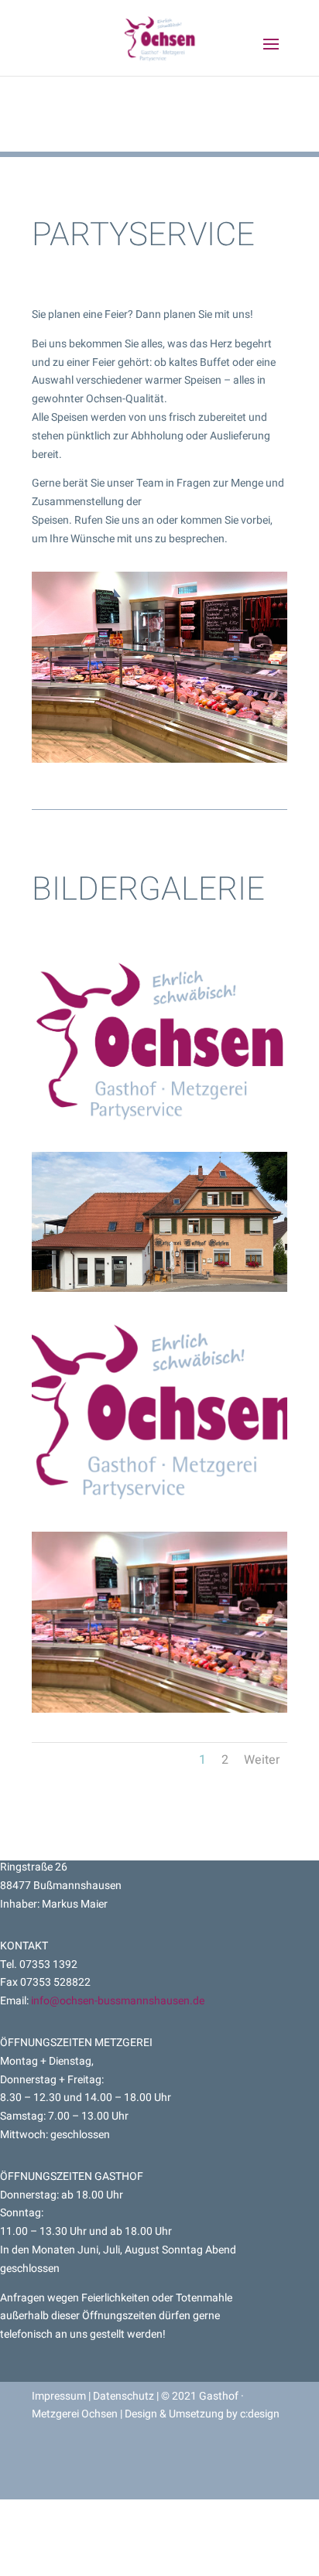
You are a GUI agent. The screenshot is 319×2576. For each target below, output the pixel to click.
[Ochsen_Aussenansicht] (159, 1288)
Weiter (262, 1760)
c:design (260, 2414)
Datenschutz (123, 2396)
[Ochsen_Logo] (159, 1119)
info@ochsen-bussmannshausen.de (118, 2001)
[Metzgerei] (159, 1709)
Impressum (60, 2396)
